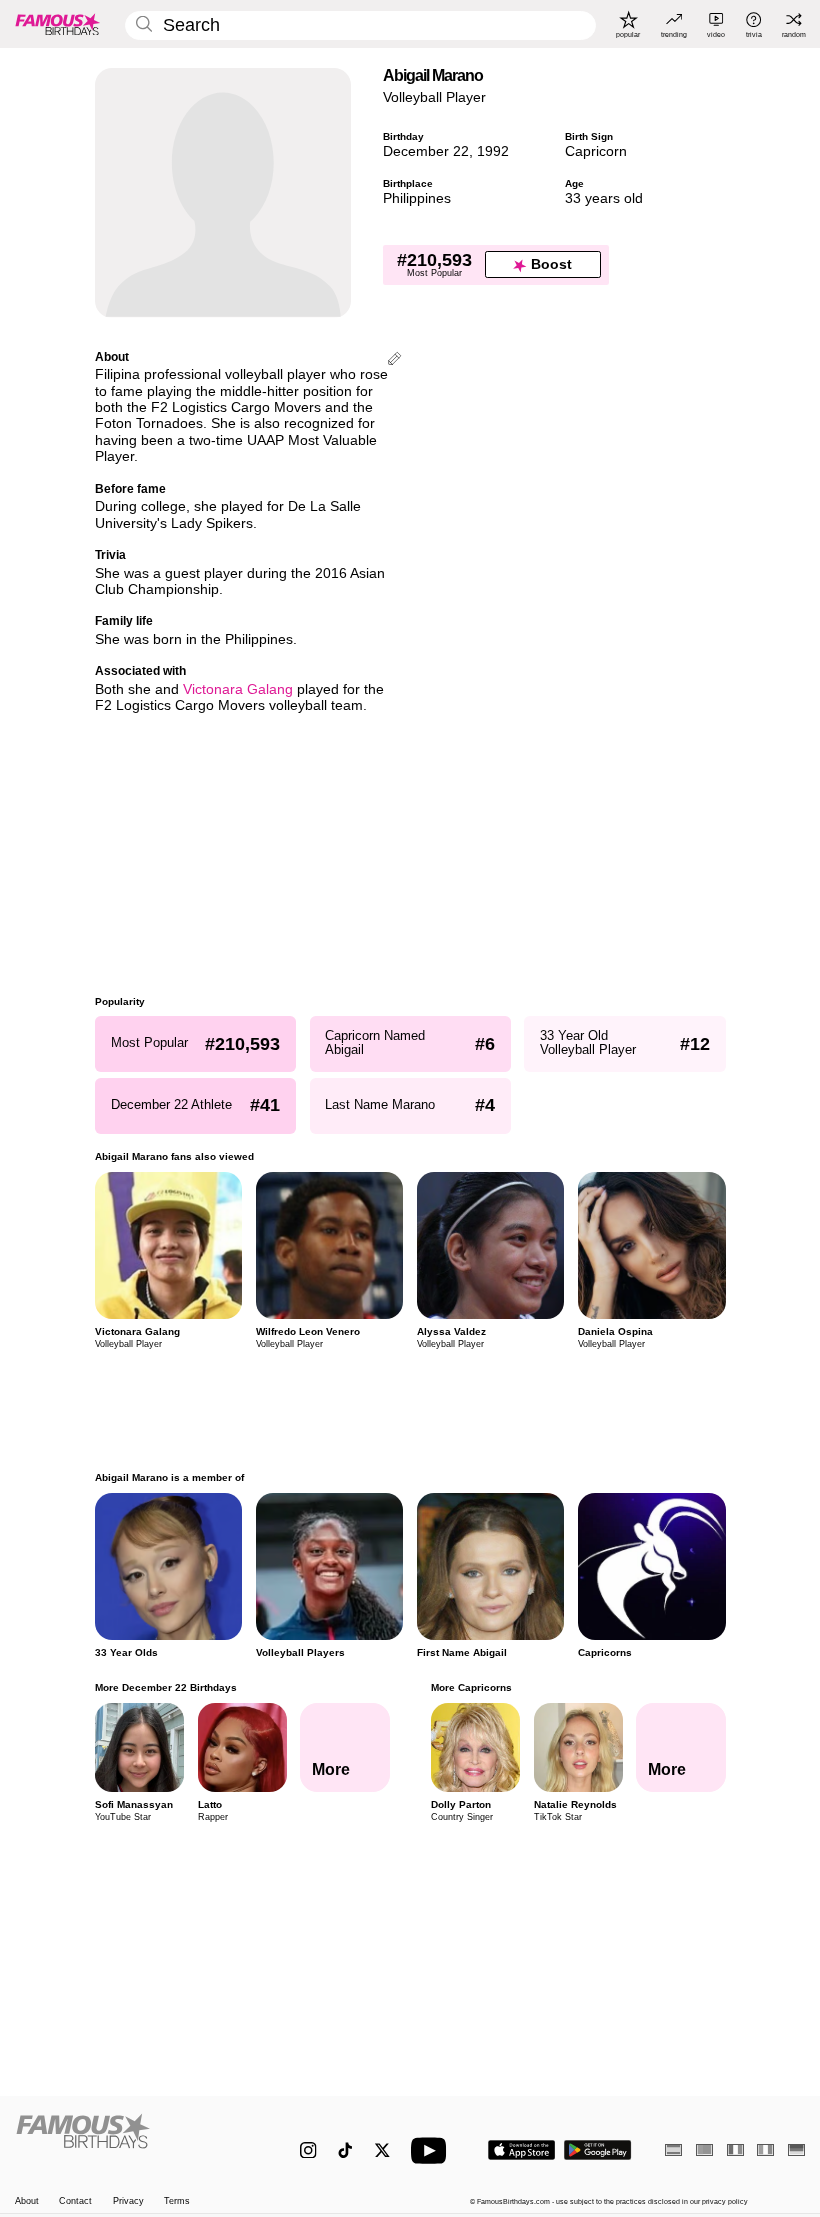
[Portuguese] (704, 2149)
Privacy (128, 2201)
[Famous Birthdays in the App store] (521, 2150)
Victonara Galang (238, 689)
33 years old (604, 198)
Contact (75, 2201)
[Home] (134, 2140)
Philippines (417, 198)
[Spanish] (673, 2149)
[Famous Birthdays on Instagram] (308, 2150)
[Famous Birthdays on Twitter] (382, 2150)
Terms (177, 2201)
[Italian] (765, 2149)
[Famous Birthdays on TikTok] (345, 2150)
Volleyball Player (434, 97)
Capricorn (596, 151)
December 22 (426, 151)
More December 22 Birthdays (166, 1687)
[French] (735, 2149)
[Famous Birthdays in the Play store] (598, 2150)
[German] (796, 2149)
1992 (493, 151)
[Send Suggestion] (394, 360)
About (27, 2201)
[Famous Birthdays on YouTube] (433, 2150)
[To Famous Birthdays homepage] (58, 24)
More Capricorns (470, 1687)
